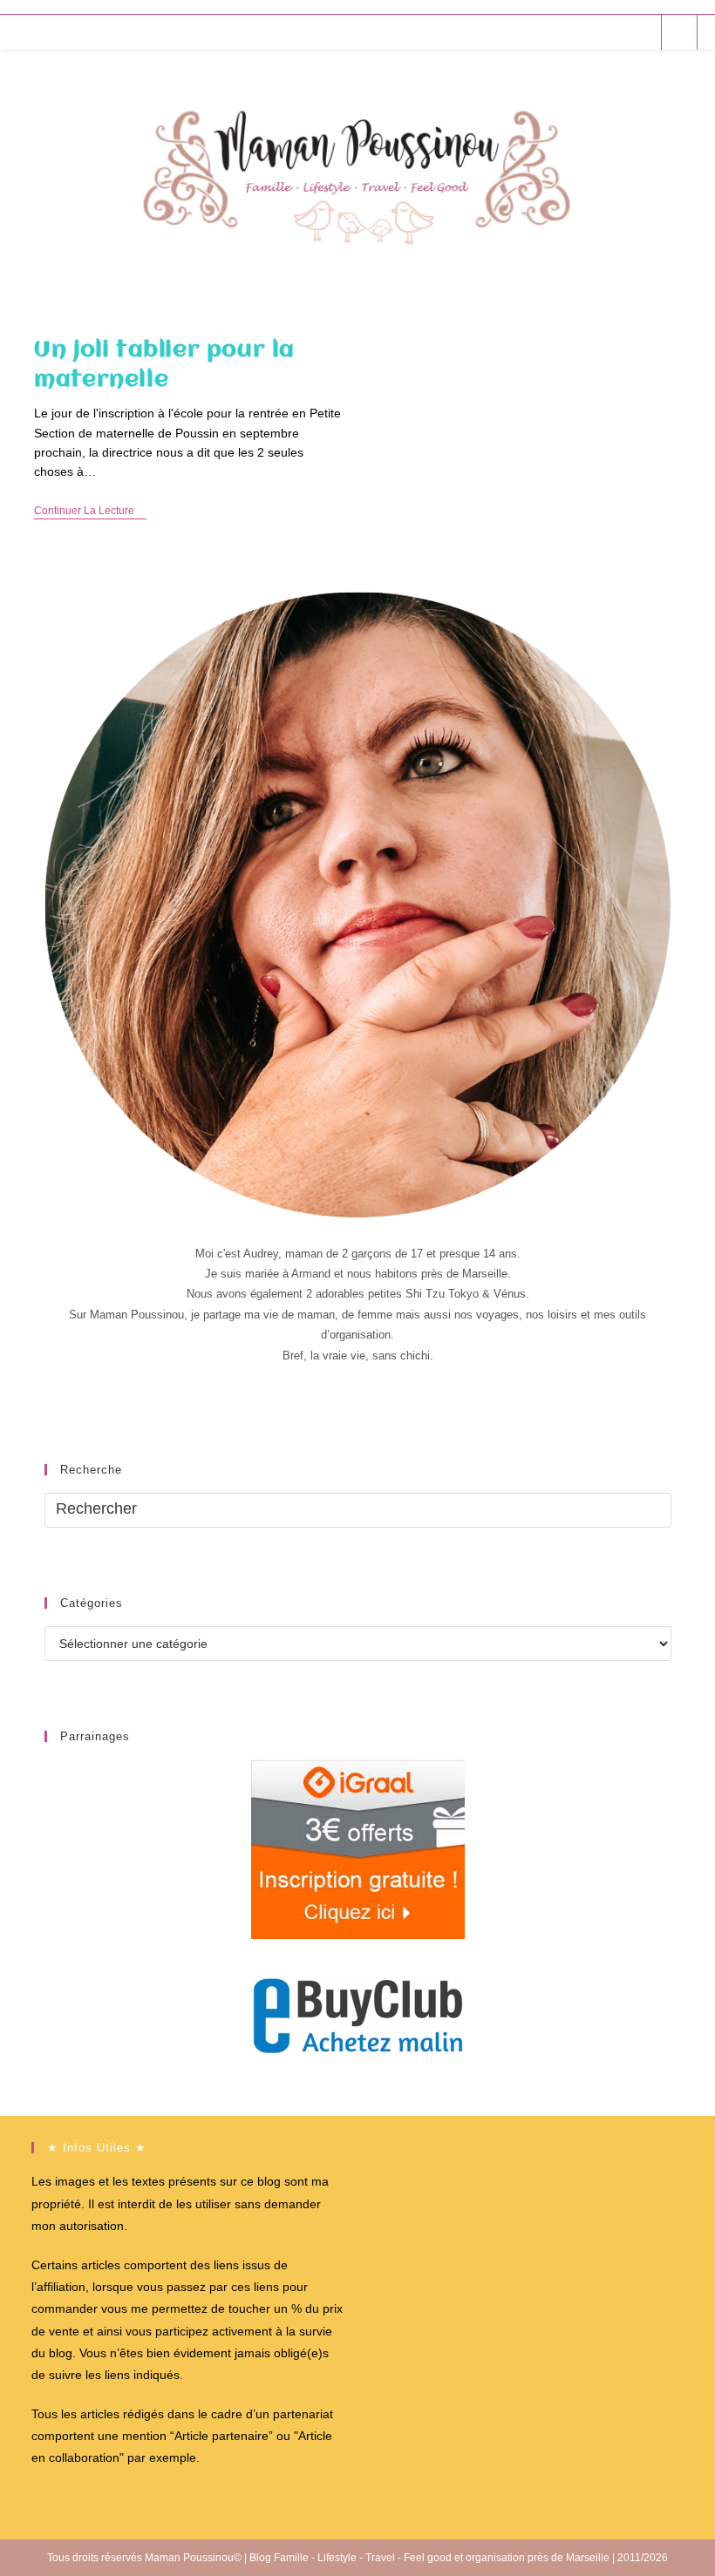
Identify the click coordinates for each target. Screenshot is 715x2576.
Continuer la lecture (90, 512)
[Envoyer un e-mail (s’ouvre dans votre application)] (640, 32)
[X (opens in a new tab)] (546, 32)
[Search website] (679, 33)
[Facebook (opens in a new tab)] (570, 32)
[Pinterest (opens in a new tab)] (593, 32)
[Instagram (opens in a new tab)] (617, 32)
